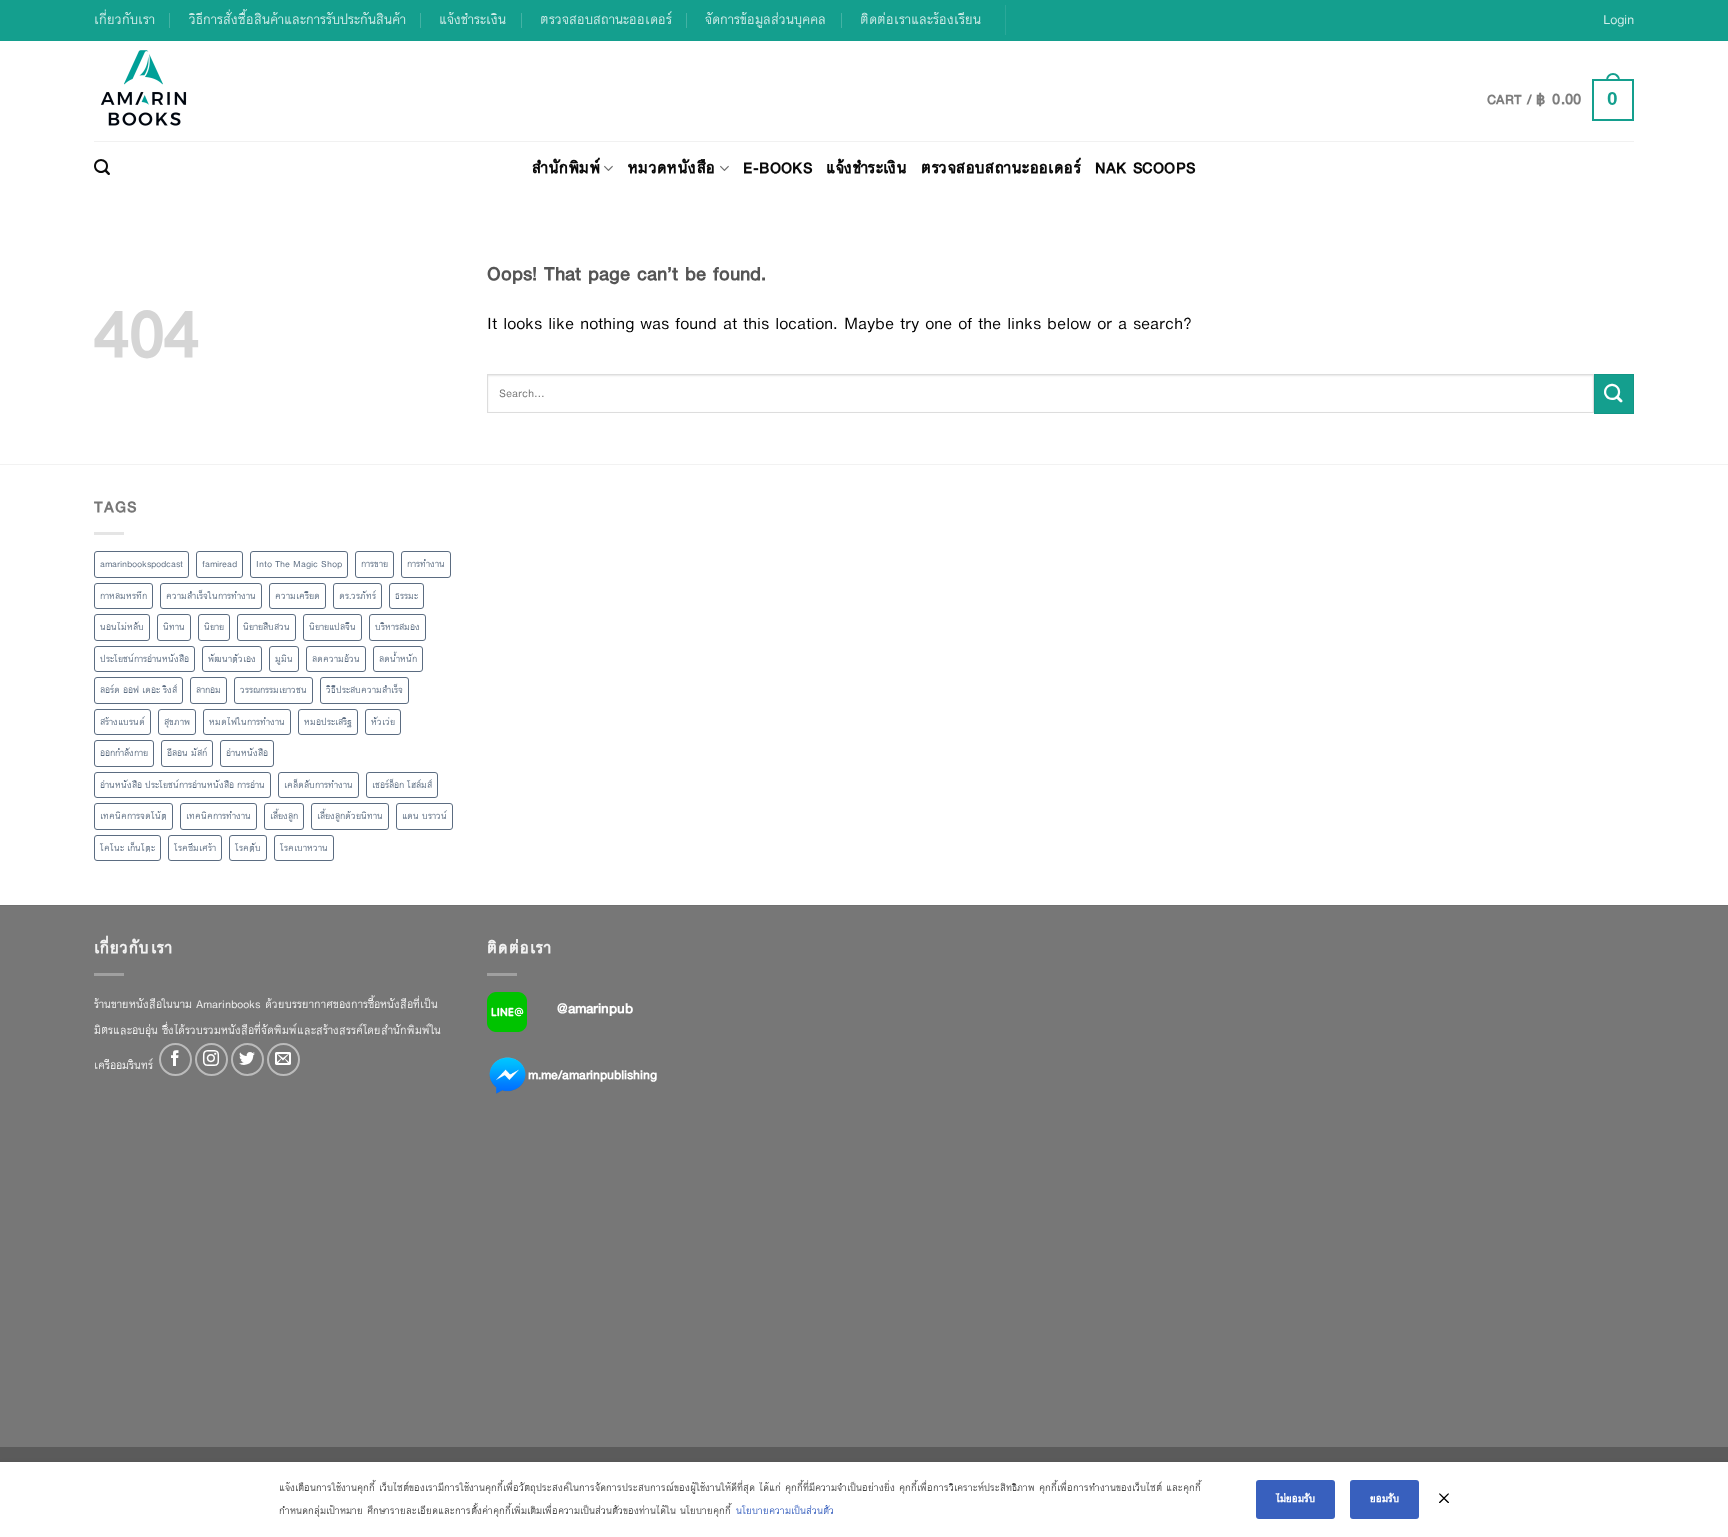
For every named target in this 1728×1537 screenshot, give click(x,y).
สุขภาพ (177, 722)
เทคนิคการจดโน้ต (133, 816)
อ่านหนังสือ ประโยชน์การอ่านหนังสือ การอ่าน (182, 785)
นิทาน (174, 627)
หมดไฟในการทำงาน (247, 722)
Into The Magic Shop (299, 564)
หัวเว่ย (383, 722)
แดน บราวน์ (424, 816)
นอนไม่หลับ (122, 627)
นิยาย (214, 627)
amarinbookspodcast (141, 564)
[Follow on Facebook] (175, 1059)
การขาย (374, 564)
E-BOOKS (777, 167)
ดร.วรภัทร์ (357, 596)
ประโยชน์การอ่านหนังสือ (144, 659)
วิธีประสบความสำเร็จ (364, 690)
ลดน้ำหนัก (398, 659)
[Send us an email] (283, 1059)
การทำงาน (426, 564)
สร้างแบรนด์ (122, 722)
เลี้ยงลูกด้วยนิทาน (350, 816)
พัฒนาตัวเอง (232, 659)
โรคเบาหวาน (304, 848)
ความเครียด (297, 596)
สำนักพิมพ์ (566, 167)
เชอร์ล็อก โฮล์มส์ (402, 785)
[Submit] (1614, 393)
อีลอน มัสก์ (187, 753)
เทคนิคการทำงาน (218, 816)
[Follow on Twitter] (247, 1059)
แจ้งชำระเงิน (472, 19)
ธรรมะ (406, 596)
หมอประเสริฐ (328, 722)
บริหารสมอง (397, 627)
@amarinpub (595, 1008)
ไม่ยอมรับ (1295, 1498)
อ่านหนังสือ (247, 753)
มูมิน (284, 659)
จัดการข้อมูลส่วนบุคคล (765, 19)
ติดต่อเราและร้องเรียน (920, 19)
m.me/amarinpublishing (592, 1075)
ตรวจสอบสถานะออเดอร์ (606, 19)
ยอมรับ (1384, 1498)
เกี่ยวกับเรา (124, 19)
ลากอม (208, 690)
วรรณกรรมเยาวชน (273, 690)
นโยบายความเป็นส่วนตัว (785, 1510)
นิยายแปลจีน (332, 627)
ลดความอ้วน (336, 659)
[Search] (102, 168)
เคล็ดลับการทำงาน (318, 785)
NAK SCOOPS (1145, 167)
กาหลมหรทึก (123, 596)
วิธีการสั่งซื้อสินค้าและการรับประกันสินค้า (297, 19)
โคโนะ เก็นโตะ (127, 848)
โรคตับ (248, 848)
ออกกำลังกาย (124, 753)
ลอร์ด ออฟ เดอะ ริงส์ (138, 690)
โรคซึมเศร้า (195, 848)
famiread (219, 564)
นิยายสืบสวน (266, 627)
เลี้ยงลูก (284, 816)
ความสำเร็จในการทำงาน (211, 596)
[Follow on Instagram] (211, 1059)
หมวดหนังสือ (672, 167)
